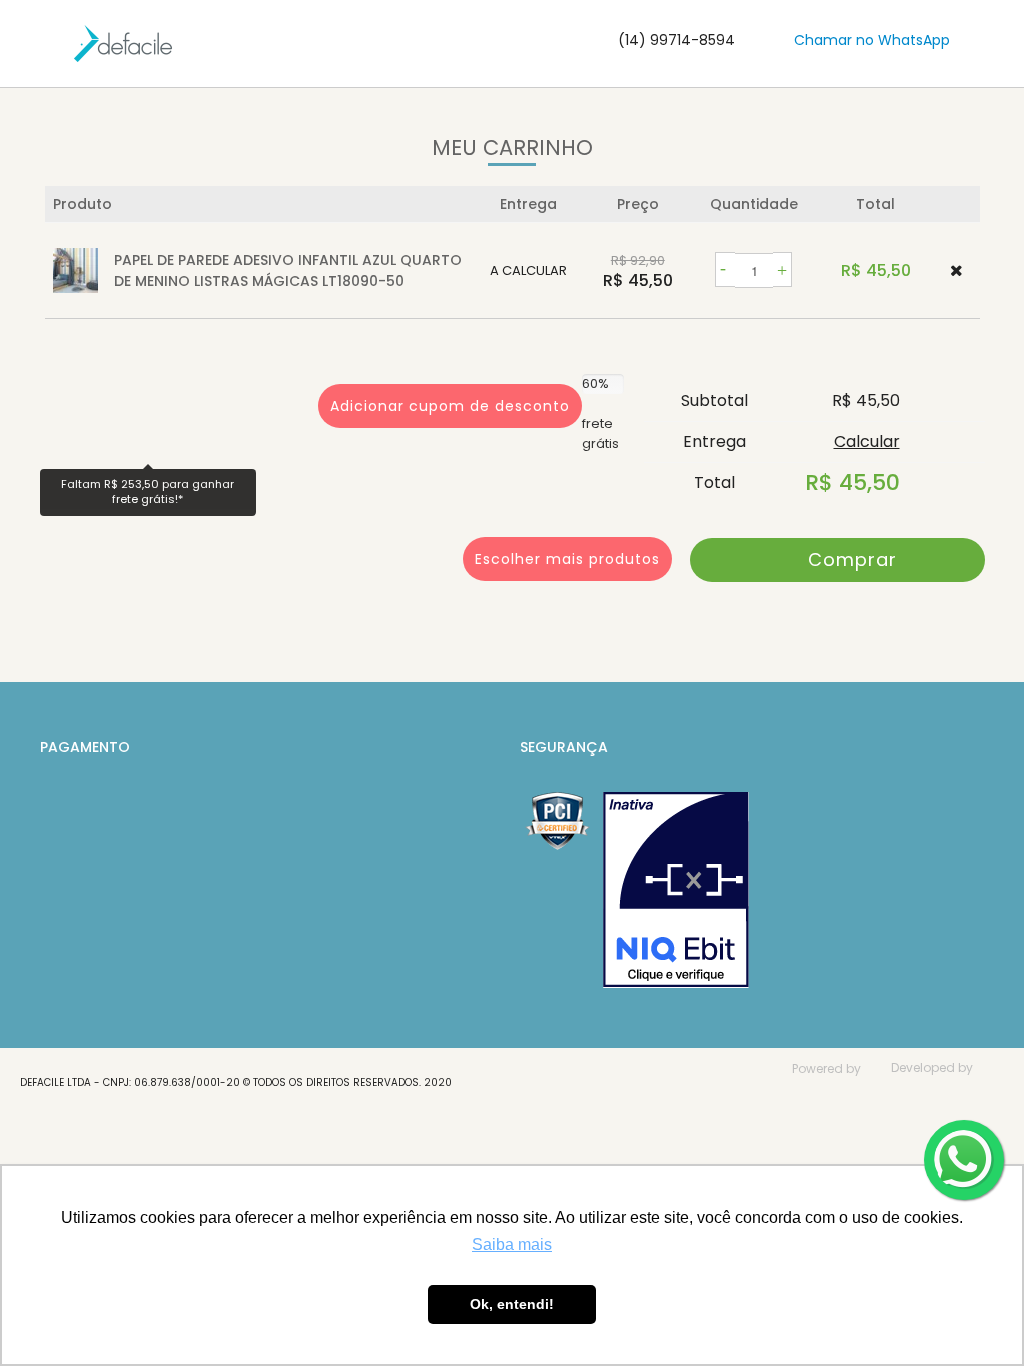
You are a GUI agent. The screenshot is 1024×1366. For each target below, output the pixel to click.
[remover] (956, 270)
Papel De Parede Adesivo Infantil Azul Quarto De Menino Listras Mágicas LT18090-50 (288, 270)
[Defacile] (123, 43)
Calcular (867, 441)
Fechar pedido (837, 560)
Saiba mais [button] (512, 1244)
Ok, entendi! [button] (512, 1304)
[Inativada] (676, 890)
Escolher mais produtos (567, 559)
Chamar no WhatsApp (872, 40)
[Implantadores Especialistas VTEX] (937, 1095)
